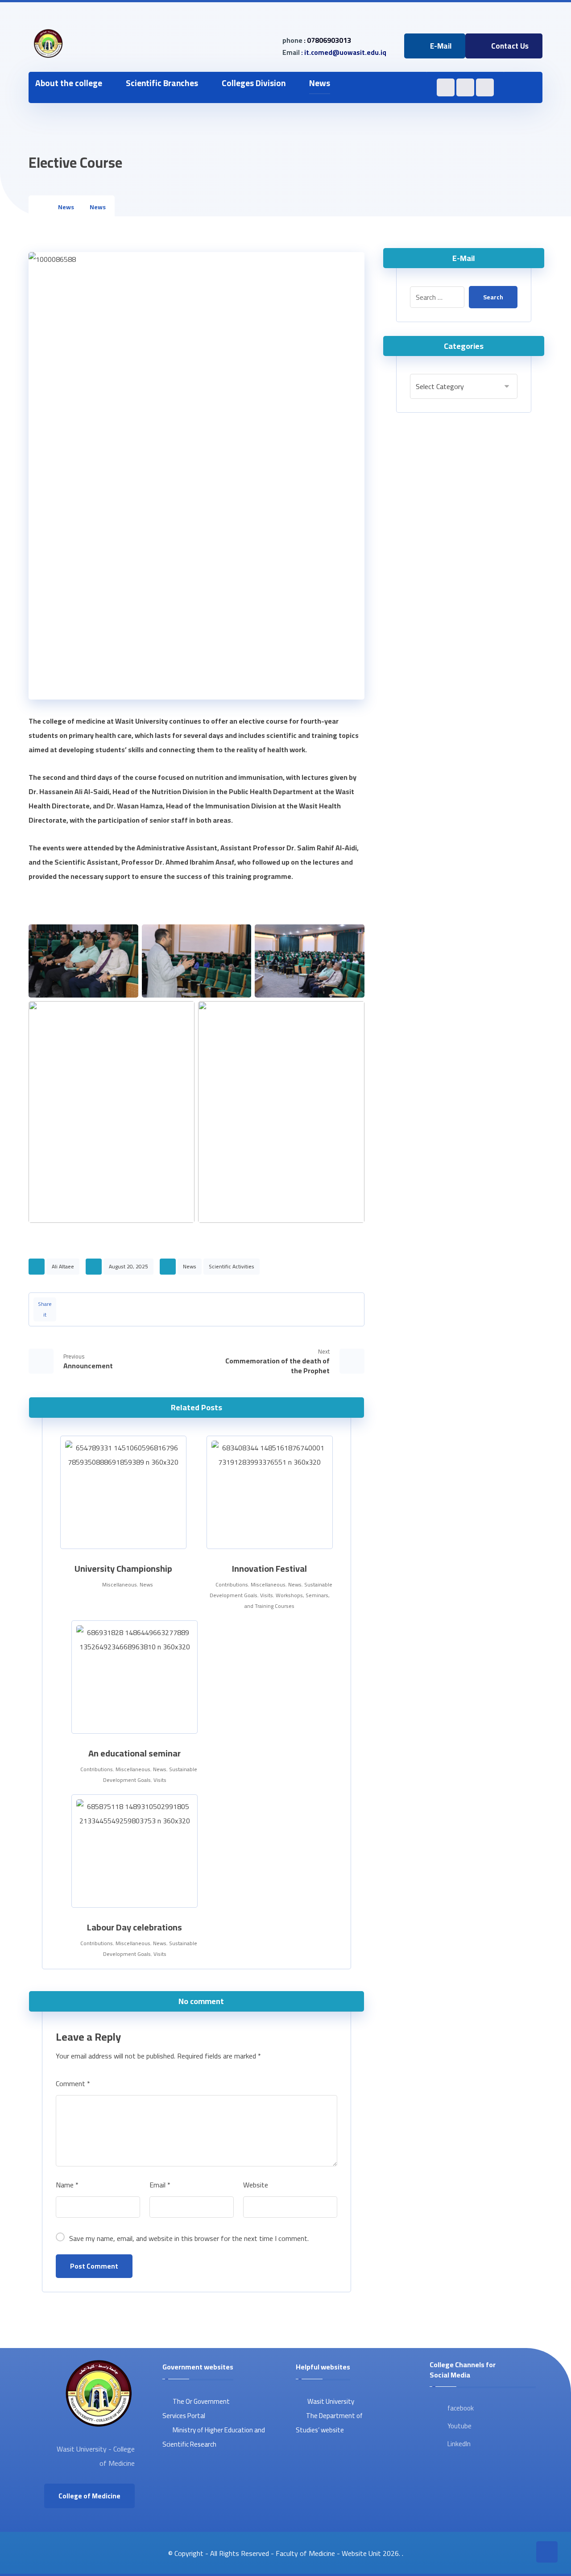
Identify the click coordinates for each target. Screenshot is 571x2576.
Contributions (232, 1584)
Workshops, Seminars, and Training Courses (287, 1601)
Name (67, 2185)
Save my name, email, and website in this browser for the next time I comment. (189, 2238)
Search (493, 297)
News (190, 1266)
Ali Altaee (63, 1266)
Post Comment (94, 2266)
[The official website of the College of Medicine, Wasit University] (48, 44)
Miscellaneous (120, 1584)
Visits (267, 1595)
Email (160, 2185)
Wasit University (330, 2401)
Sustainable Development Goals (150, 1775)
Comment (73, 2083)
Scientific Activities (232, 1266)
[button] (350, 83)
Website (256, 2185)
